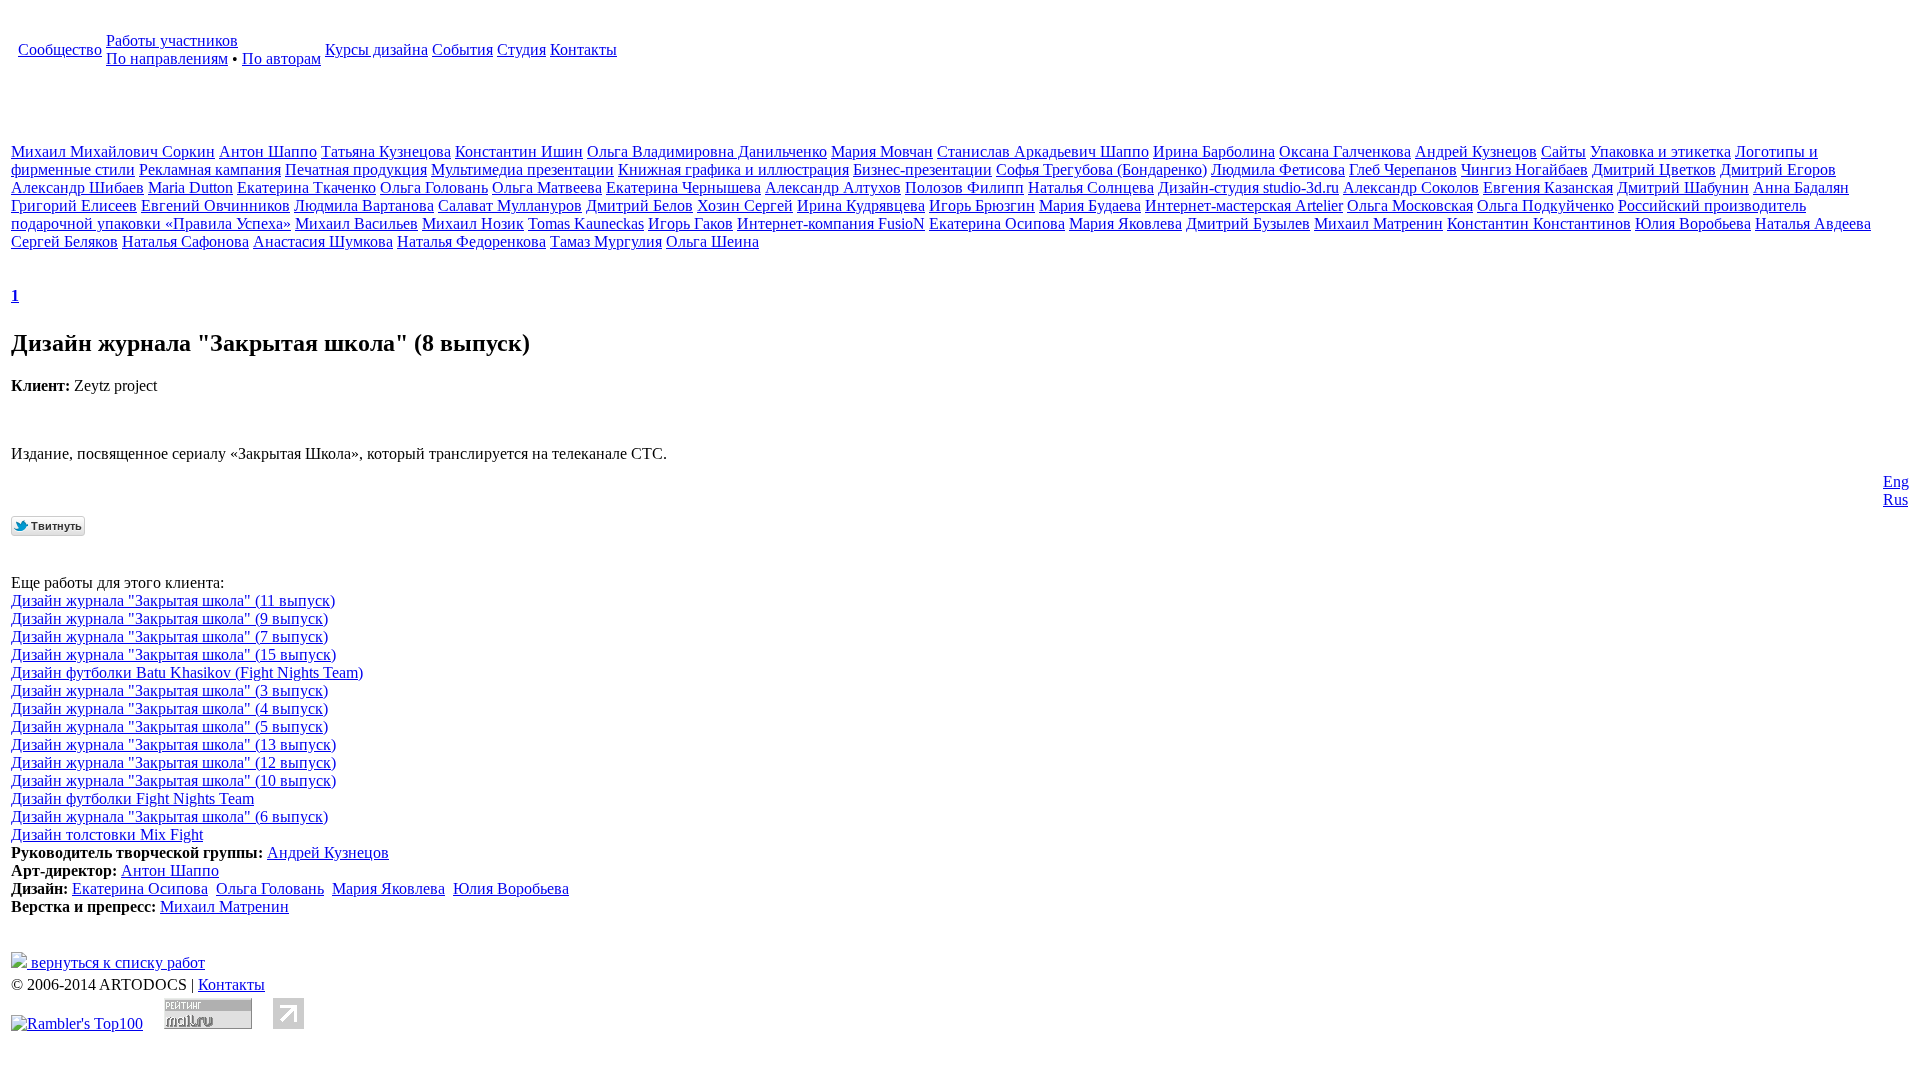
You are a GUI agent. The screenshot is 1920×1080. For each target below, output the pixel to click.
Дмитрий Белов (639, 205)
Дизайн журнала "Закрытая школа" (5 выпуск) (169, 726)
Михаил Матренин (1378, 223)
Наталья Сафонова (185, 241)
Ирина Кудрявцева (861, 205)
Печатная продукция (356, 169)
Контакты (583, 49)
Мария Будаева (1090, 205)
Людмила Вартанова (364, 205)
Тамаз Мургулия (606, 241)
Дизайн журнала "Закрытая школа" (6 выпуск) (169, 816)
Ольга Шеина (712, 241)
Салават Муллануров (510, 205)
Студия (521, 49)
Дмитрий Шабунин (1683, 187)
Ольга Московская (1410, 205)
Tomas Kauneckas (586, 223)
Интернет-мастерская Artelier (1244, 205)
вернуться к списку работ (116, 962)
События (462, 49)
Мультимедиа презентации (522, 169)
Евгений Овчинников (215, 205)
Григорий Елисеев (74, 205)
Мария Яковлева (1125, 223)
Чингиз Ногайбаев (1524, 169)
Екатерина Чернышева (683, 187)
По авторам (281, 58)
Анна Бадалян (1801, 187)
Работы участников (172, 40)
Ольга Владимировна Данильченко (707, 151)
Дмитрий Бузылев (1248, 223)
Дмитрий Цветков (1654, 169)
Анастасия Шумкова (323, 241)
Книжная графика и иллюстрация (733, 169)
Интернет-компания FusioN (831, 223)
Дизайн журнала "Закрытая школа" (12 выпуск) (173, 762)
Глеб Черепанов (1403, 169)
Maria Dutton (190, 187)
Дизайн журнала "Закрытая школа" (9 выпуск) (169, 618)
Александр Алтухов (833, 187)
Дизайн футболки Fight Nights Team (132, 798)
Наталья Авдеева (1813, 223)
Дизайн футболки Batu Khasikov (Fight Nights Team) (187, 672)
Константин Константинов (1539, 223)
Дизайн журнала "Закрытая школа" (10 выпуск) (173, 780)
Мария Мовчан (882, 151)
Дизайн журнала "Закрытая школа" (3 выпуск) (169, 690)
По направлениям (167, 58)
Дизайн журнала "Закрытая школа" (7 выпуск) (169, 636)
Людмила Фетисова (1278, 169)
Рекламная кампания (210, 169)
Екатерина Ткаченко (306, 187)
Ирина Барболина (1214, 151)
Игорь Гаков (690, 223)
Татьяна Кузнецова (386, 151)
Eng (1896, 481)
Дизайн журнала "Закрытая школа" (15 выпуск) (173, 654)
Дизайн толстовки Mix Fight (107, 834)
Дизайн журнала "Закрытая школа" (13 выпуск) (173, 744)
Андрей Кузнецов (1476, 151)
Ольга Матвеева (547, 187)
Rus (1895, 499)
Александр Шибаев (77, 187)
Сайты (1563, 151)
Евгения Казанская (1548, 187)
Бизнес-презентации (922, 169)
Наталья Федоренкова (471, 241)
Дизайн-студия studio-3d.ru (1248, 187)
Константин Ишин (519, 151)
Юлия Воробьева (1693, 223)
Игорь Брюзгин (982, 205)
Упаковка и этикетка (1660, 151)
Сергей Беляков (64, 241)
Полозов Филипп (964, 187)
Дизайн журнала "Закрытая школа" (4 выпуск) (169, 708)
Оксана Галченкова (1345, 151)
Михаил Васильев (356, 223)
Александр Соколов (1411, 187)
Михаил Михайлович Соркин (113, 151)
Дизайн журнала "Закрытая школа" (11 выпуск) (173, 600)
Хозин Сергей (745, 205)
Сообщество (60, 49)
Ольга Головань (434, 187)
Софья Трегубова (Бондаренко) (1101, 169)
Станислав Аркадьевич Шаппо (1043, 151)
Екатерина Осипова (997, 223)
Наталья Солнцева (1091, 187)
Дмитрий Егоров (1778, 169)
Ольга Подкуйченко (1545, 205)
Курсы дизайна (376, 49)
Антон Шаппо (268, 151)
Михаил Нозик (473, 223)
